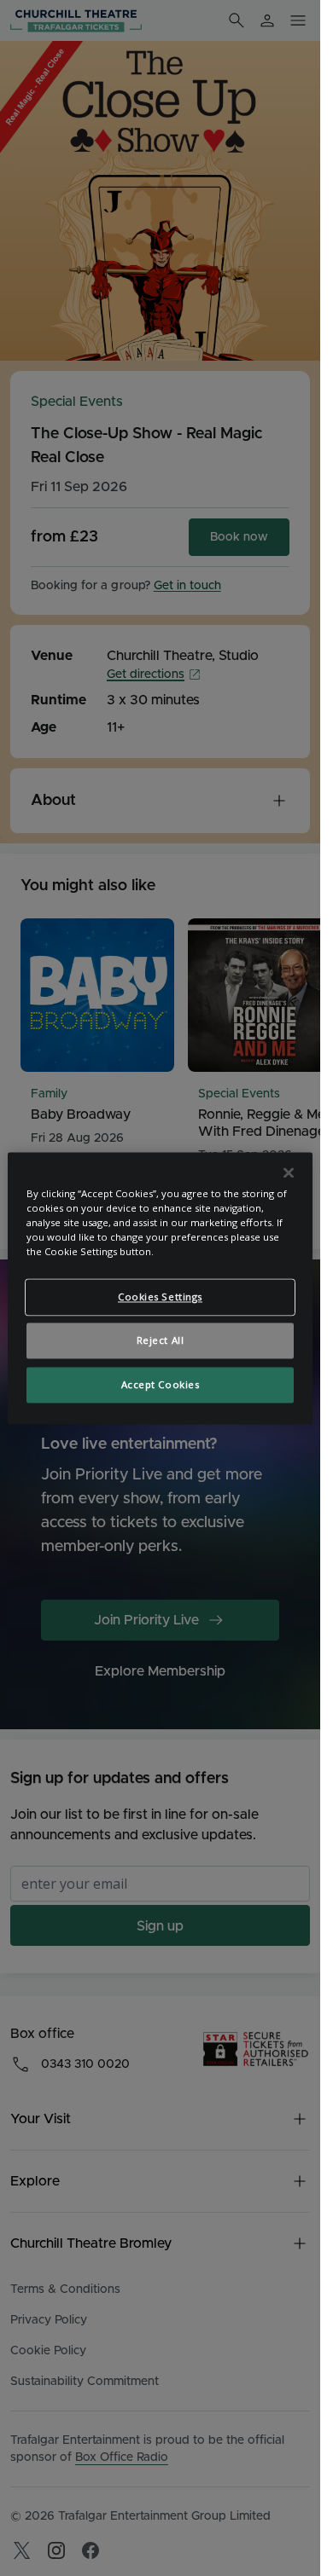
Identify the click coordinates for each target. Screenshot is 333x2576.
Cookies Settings (160, 1297)
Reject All (161, 1340)
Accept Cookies (161, 1384)
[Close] (289, 1172)
